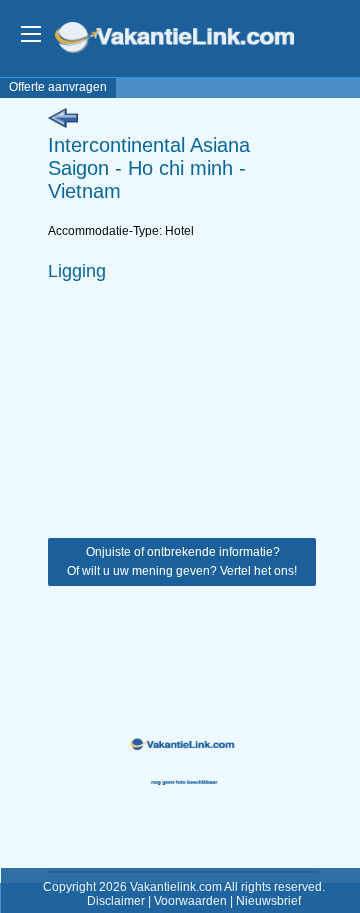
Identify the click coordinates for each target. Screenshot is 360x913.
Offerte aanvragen (58, 87)
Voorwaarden (190, 901)
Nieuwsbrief (268, 901)
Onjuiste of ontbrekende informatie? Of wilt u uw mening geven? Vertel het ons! (182, 561)
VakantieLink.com (188, 39)
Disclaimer (116, 901)
